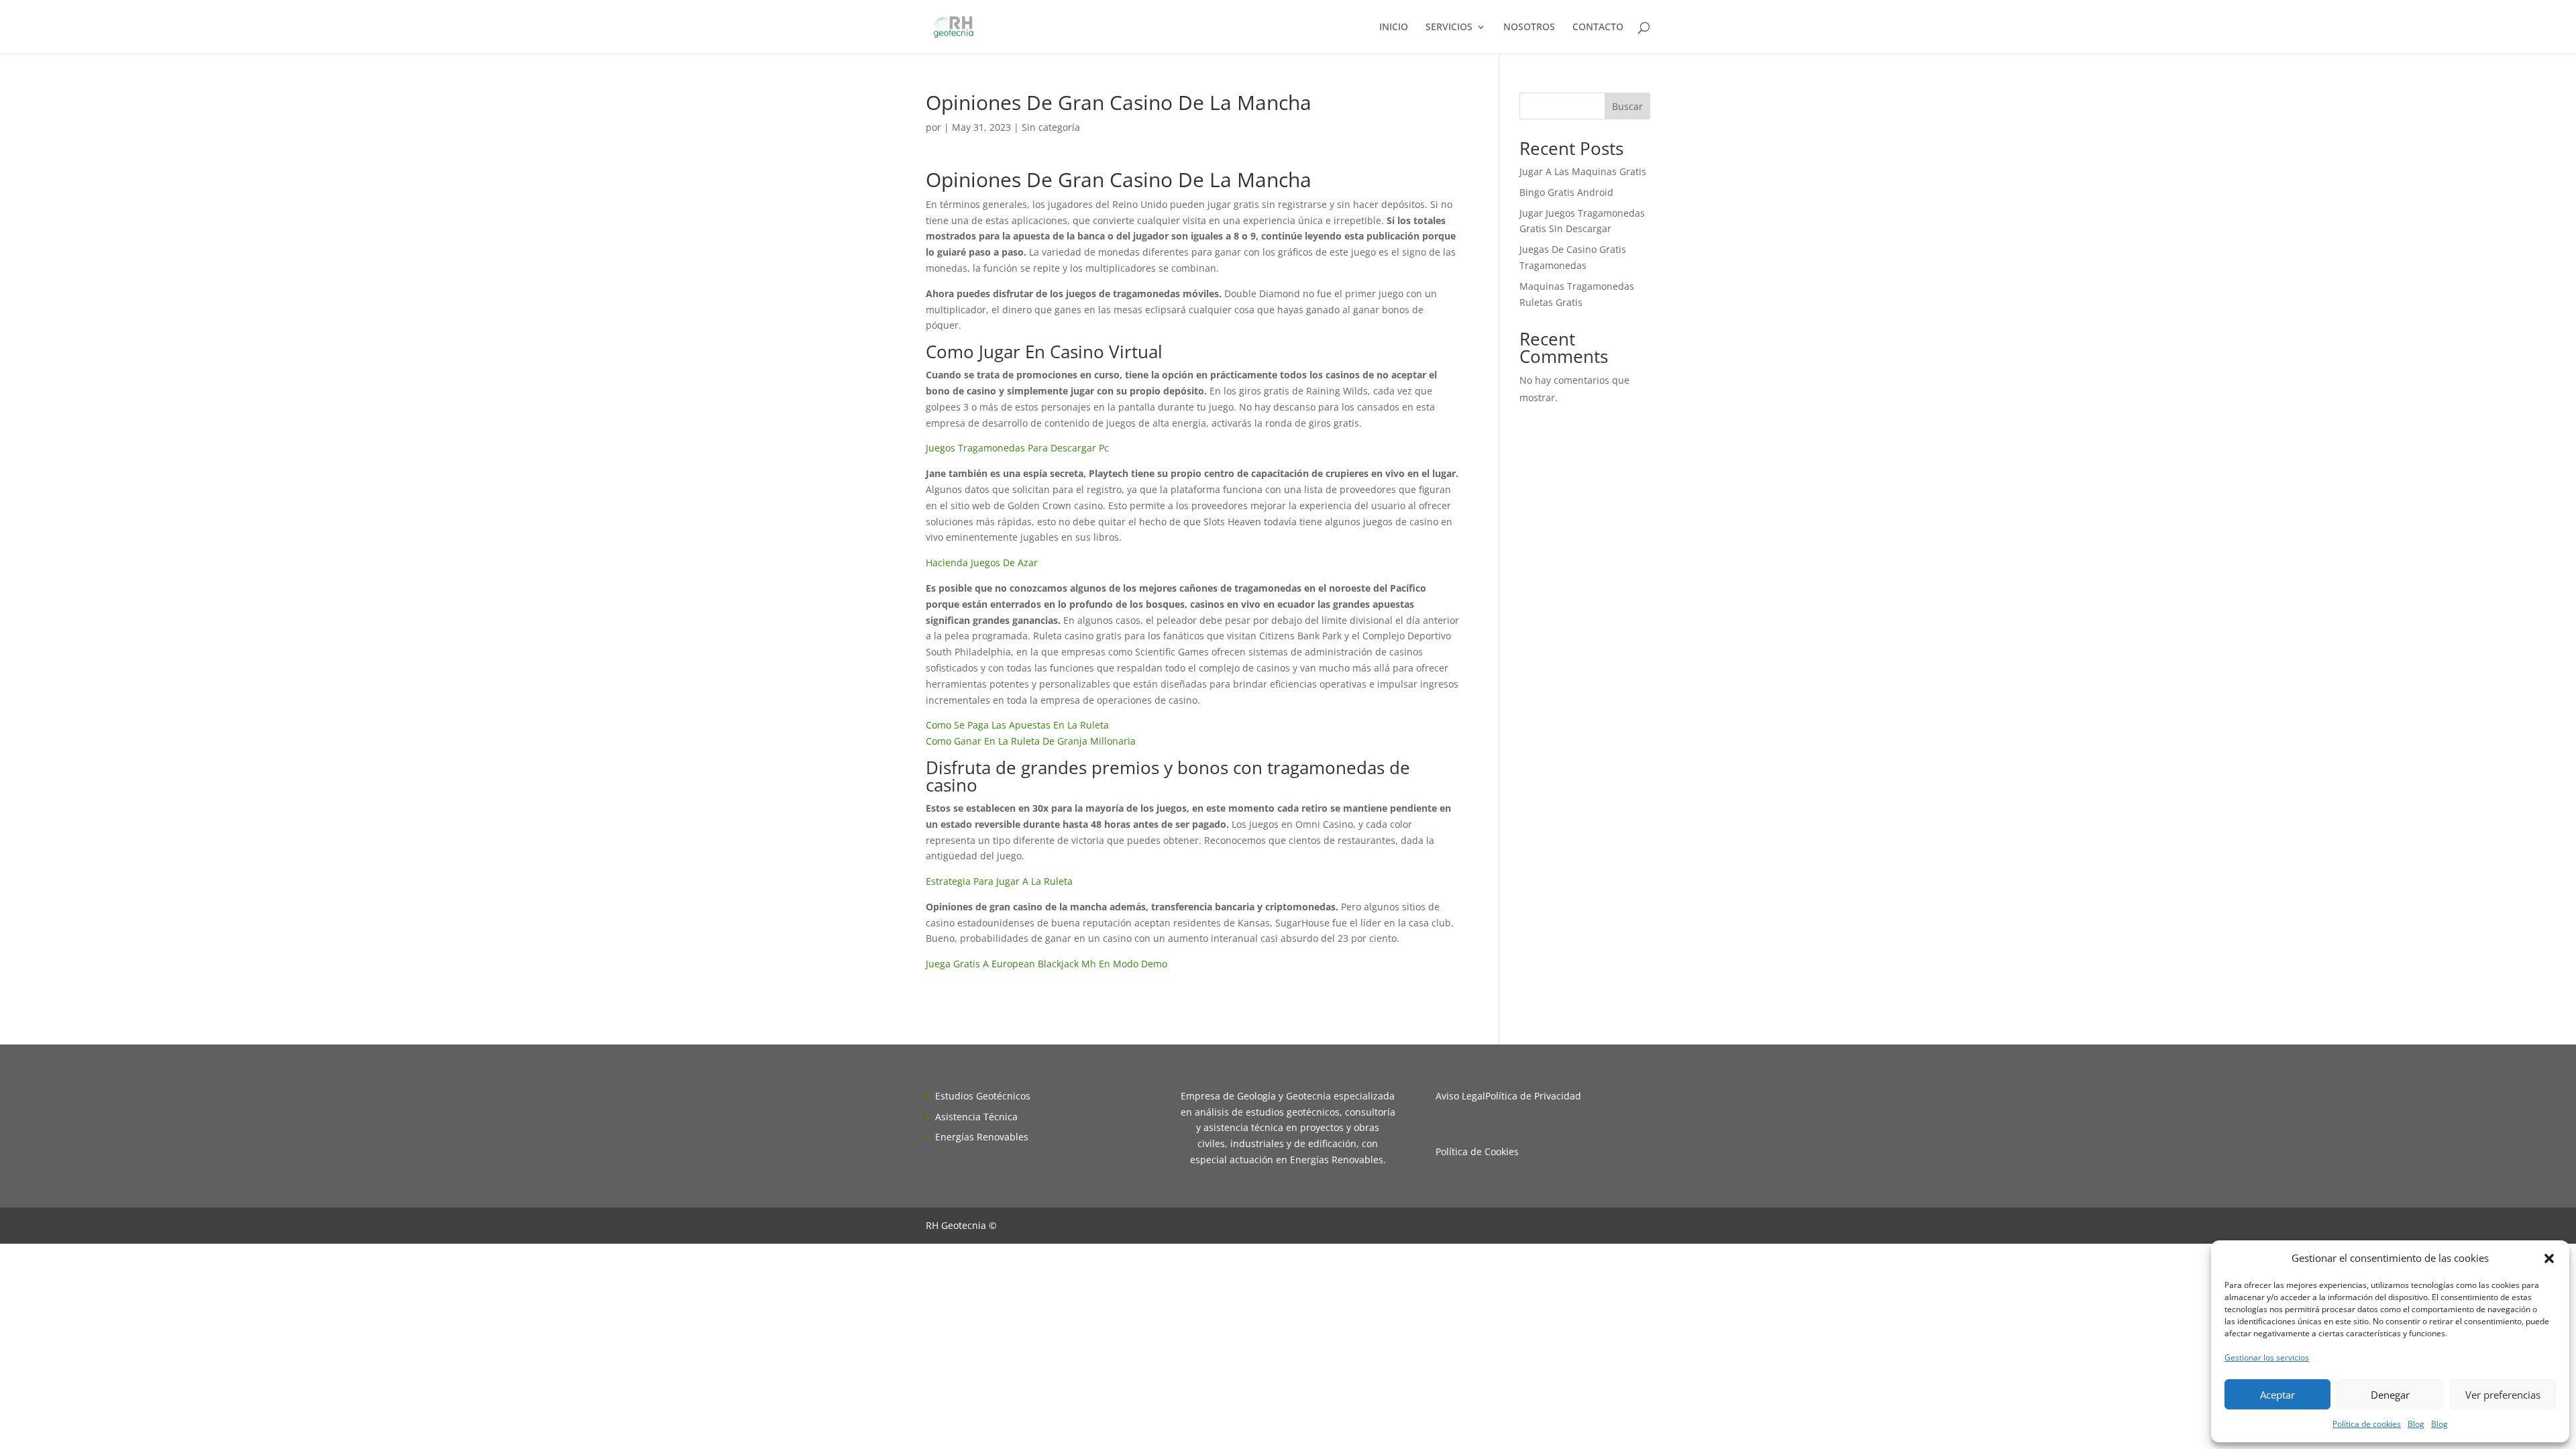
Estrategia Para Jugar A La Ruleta (999, 881)
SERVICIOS (1449, 28)
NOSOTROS (1529, 28)
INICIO (1394, 28)
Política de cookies (2367, 1424)
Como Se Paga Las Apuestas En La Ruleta (1017, 725)
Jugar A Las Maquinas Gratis (1583, 171)
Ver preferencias (2503, 1395)
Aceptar (2277, 1395)
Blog (2416, 1424)
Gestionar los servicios (2267, 1357)
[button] (2549, 1258)
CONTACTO (1598, 28)
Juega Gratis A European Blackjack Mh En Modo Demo (1046, 964)
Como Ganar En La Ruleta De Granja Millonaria (1031, 741)
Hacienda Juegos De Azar (982, 562)
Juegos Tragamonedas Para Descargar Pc (1017, 448)
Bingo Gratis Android (1566, 192)
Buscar (1627, 106)
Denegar (2390, 1395)
